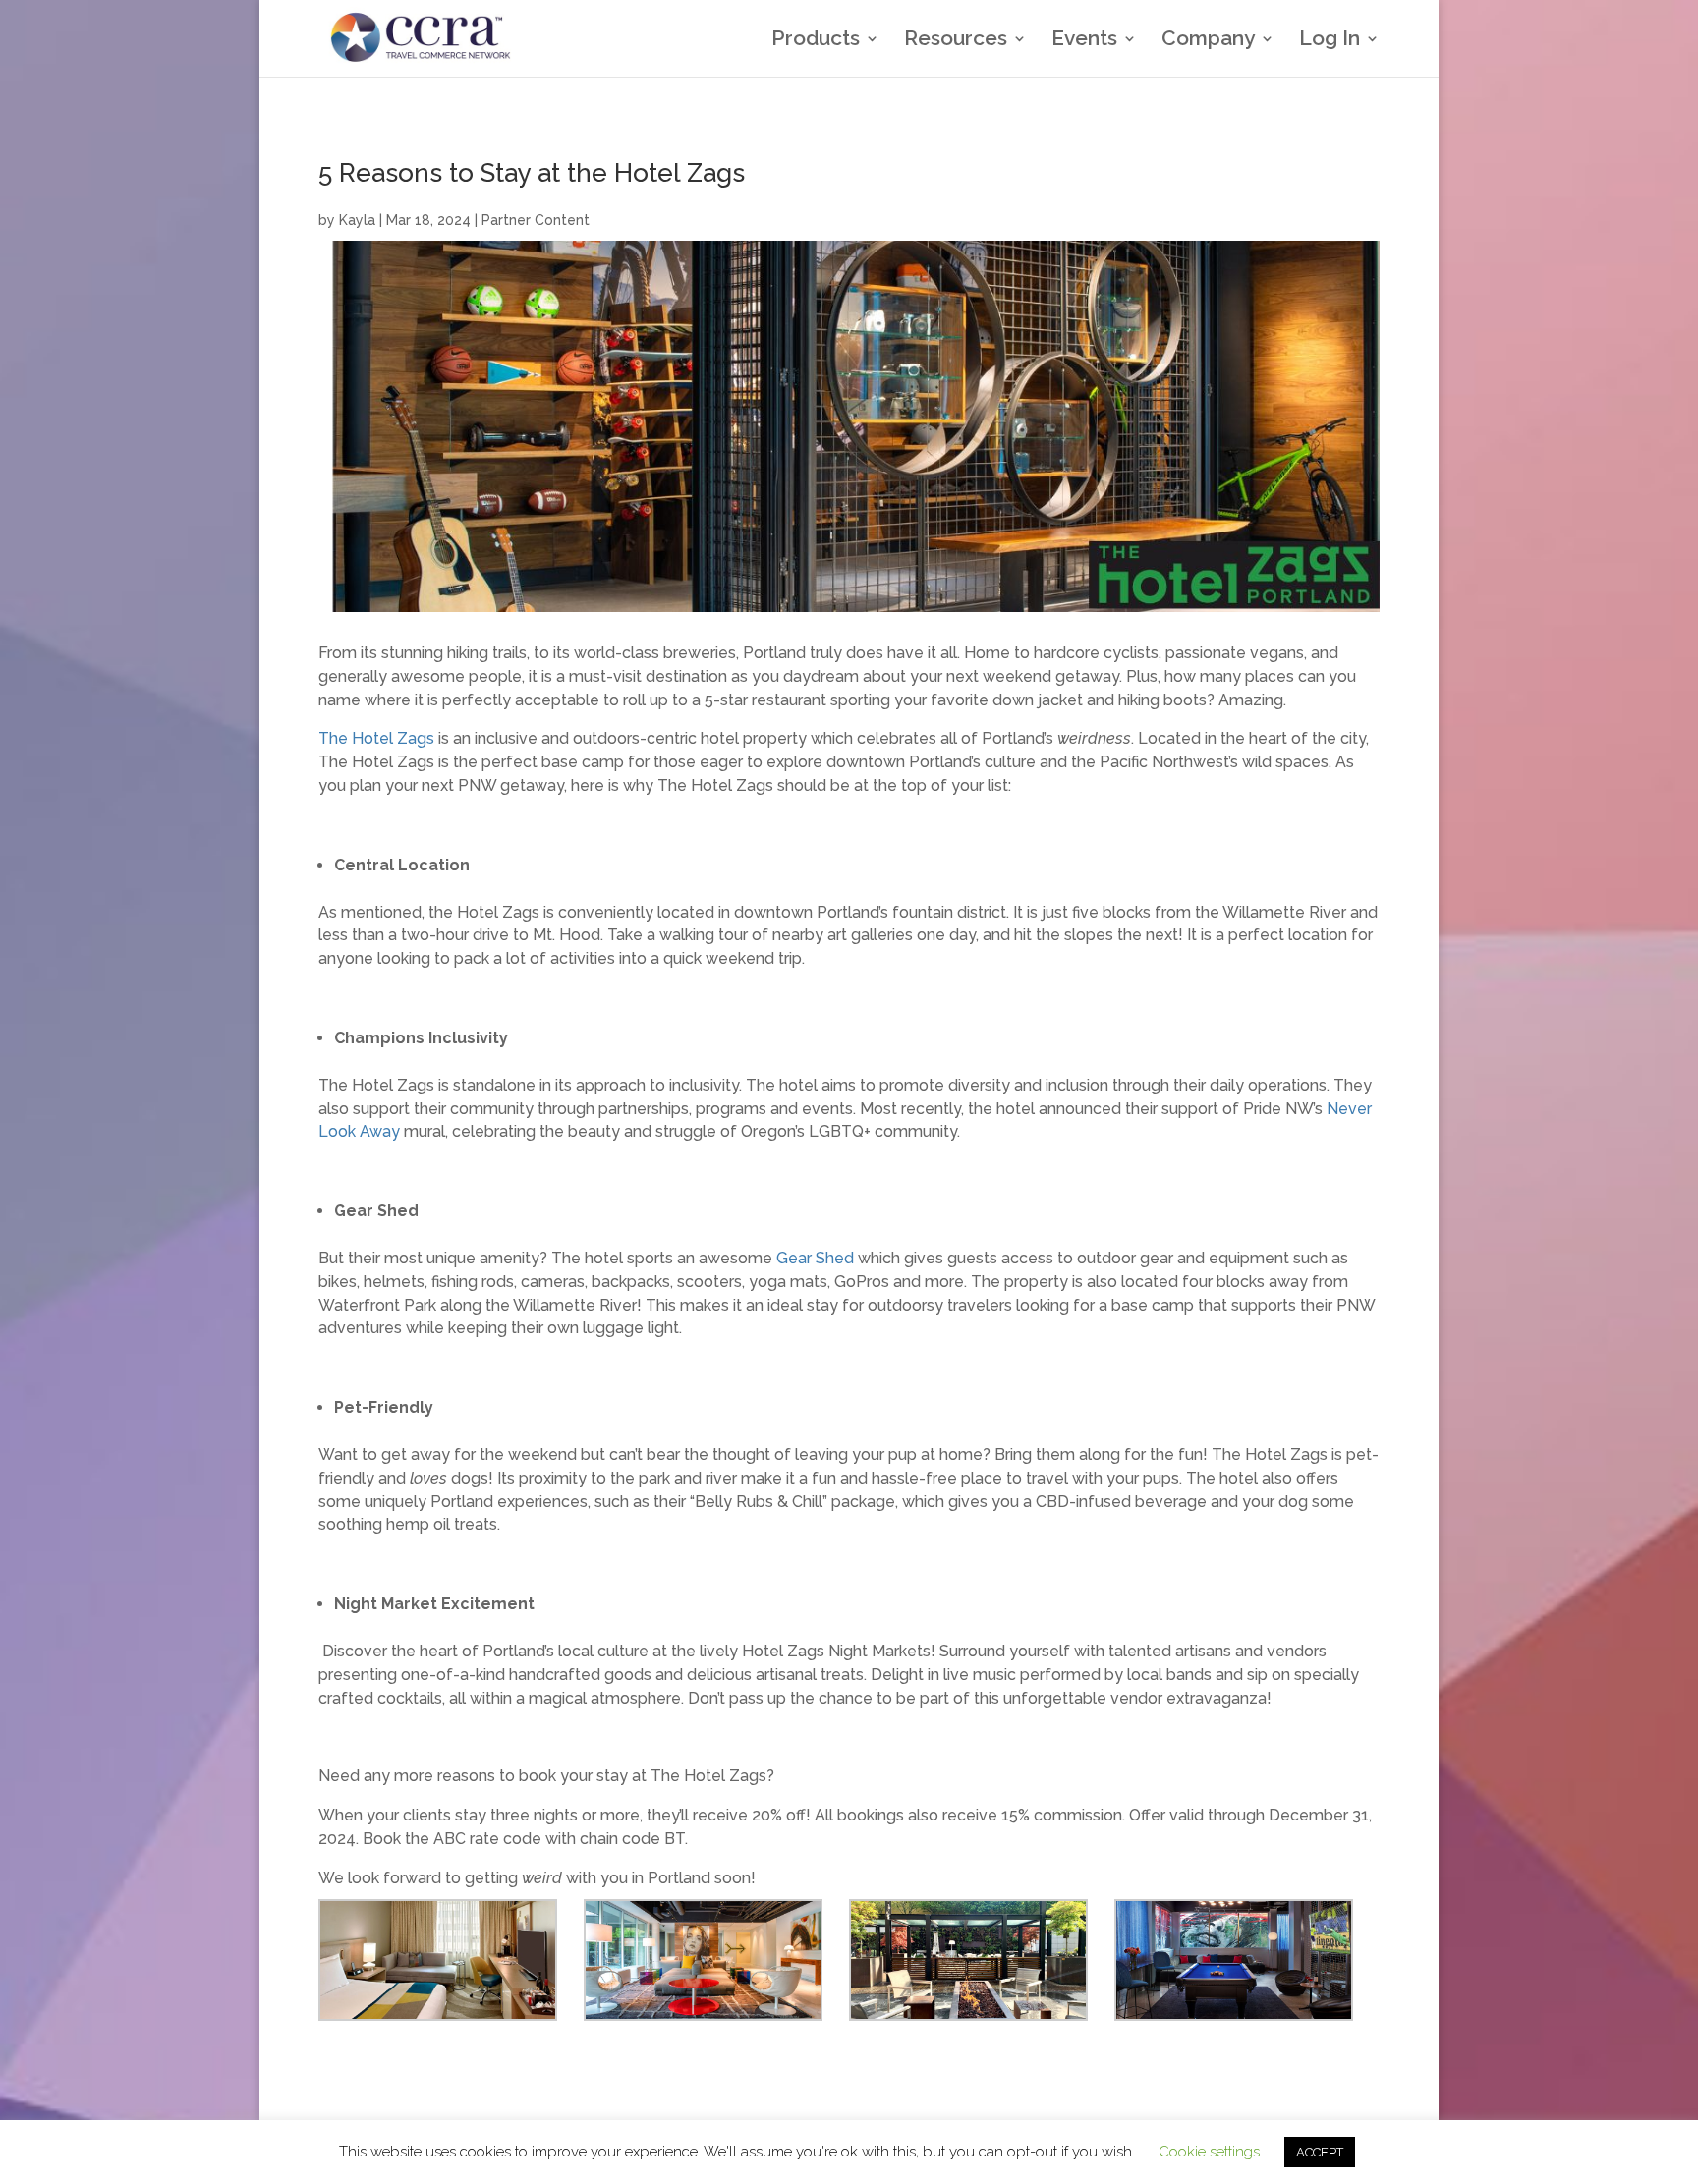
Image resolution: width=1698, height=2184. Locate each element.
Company (1208, 41)
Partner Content (536, 220)
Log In (1330, 41)
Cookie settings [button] (1209, 2152)
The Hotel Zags (376, 738)
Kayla (357, 220)
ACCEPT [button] (1320, 2152)
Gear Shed (815, 1258)
